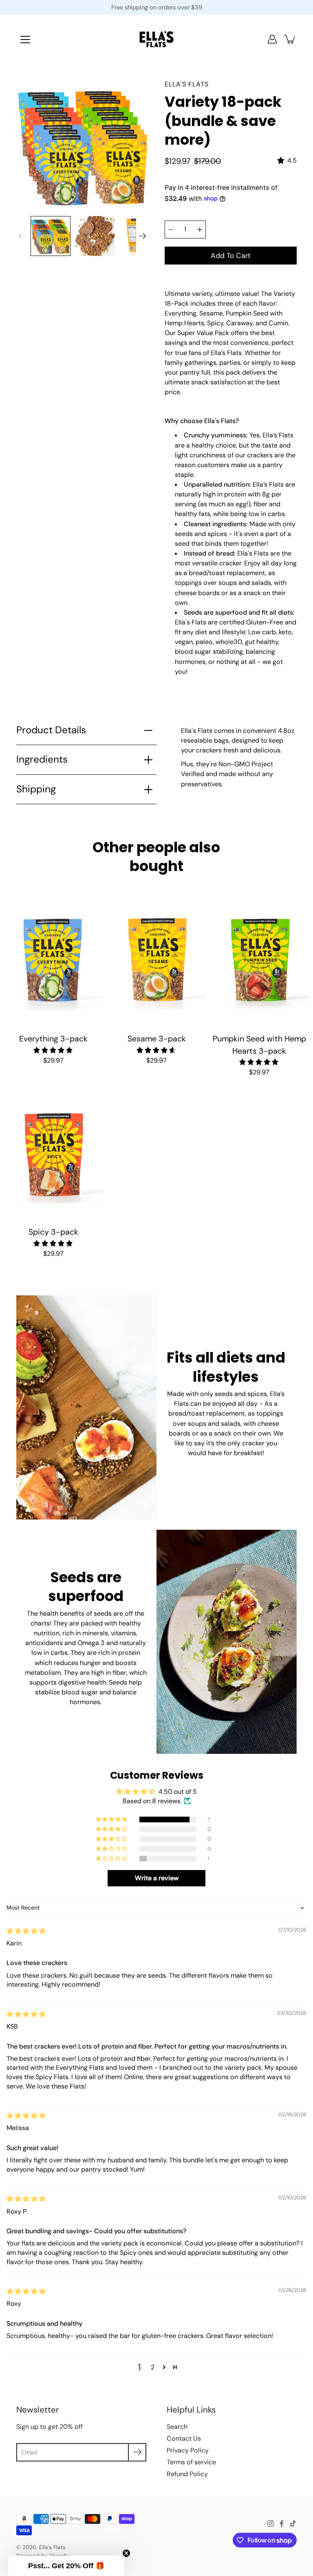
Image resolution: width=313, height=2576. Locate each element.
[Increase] (200, 229)
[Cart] (290, 39)
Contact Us (184, 2438)
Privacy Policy (188, 2450)
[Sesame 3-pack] (157, 960)
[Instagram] (270, 2523)
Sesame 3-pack (156, 1039)
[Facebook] (282, 2523)
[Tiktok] (293, 2523)
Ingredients (42, 759)
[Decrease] (171, 229)
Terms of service (191, 2462)
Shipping (36, 789)
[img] (26, 1931)
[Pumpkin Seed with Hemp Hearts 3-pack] (259, 960)
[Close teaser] (126, 2553)
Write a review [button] (157, 1878)
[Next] (142, 236)
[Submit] (137, 2452)
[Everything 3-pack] (54, 960)
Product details (51, 730)
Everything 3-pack (53, 1039)
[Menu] (25, 40)
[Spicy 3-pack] (54, 1154)
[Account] (272, 39)
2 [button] (153, 2367)
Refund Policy (187, 2474)
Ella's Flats (52, 2547)
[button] (112, 1820)
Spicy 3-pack (53, 1232)
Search (177, 2427)
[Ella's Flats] (157, 39)
